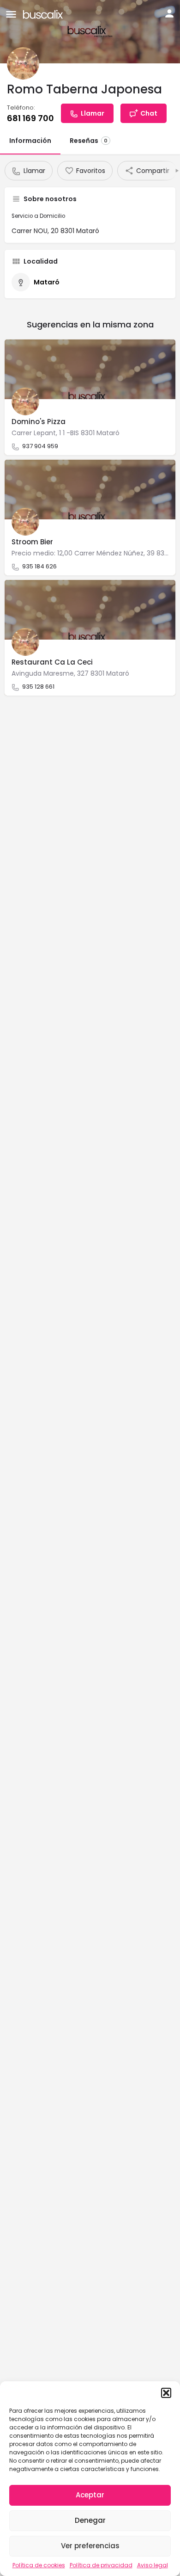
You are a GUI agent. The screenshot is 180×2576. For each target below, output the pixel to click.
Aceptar (90, 2495)
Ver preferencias (90, 2546)
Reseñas (89, 141)
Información (30, 141)
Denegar (90, 2520)
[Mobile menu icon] (11, 14)
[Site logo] (44, 14)
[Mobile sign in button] (169, 13)
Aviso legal (153, 2565)
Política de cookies (39, 2565)
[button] (166, 2393)
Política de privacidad (101, 2565)
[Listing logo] (23, 63)
